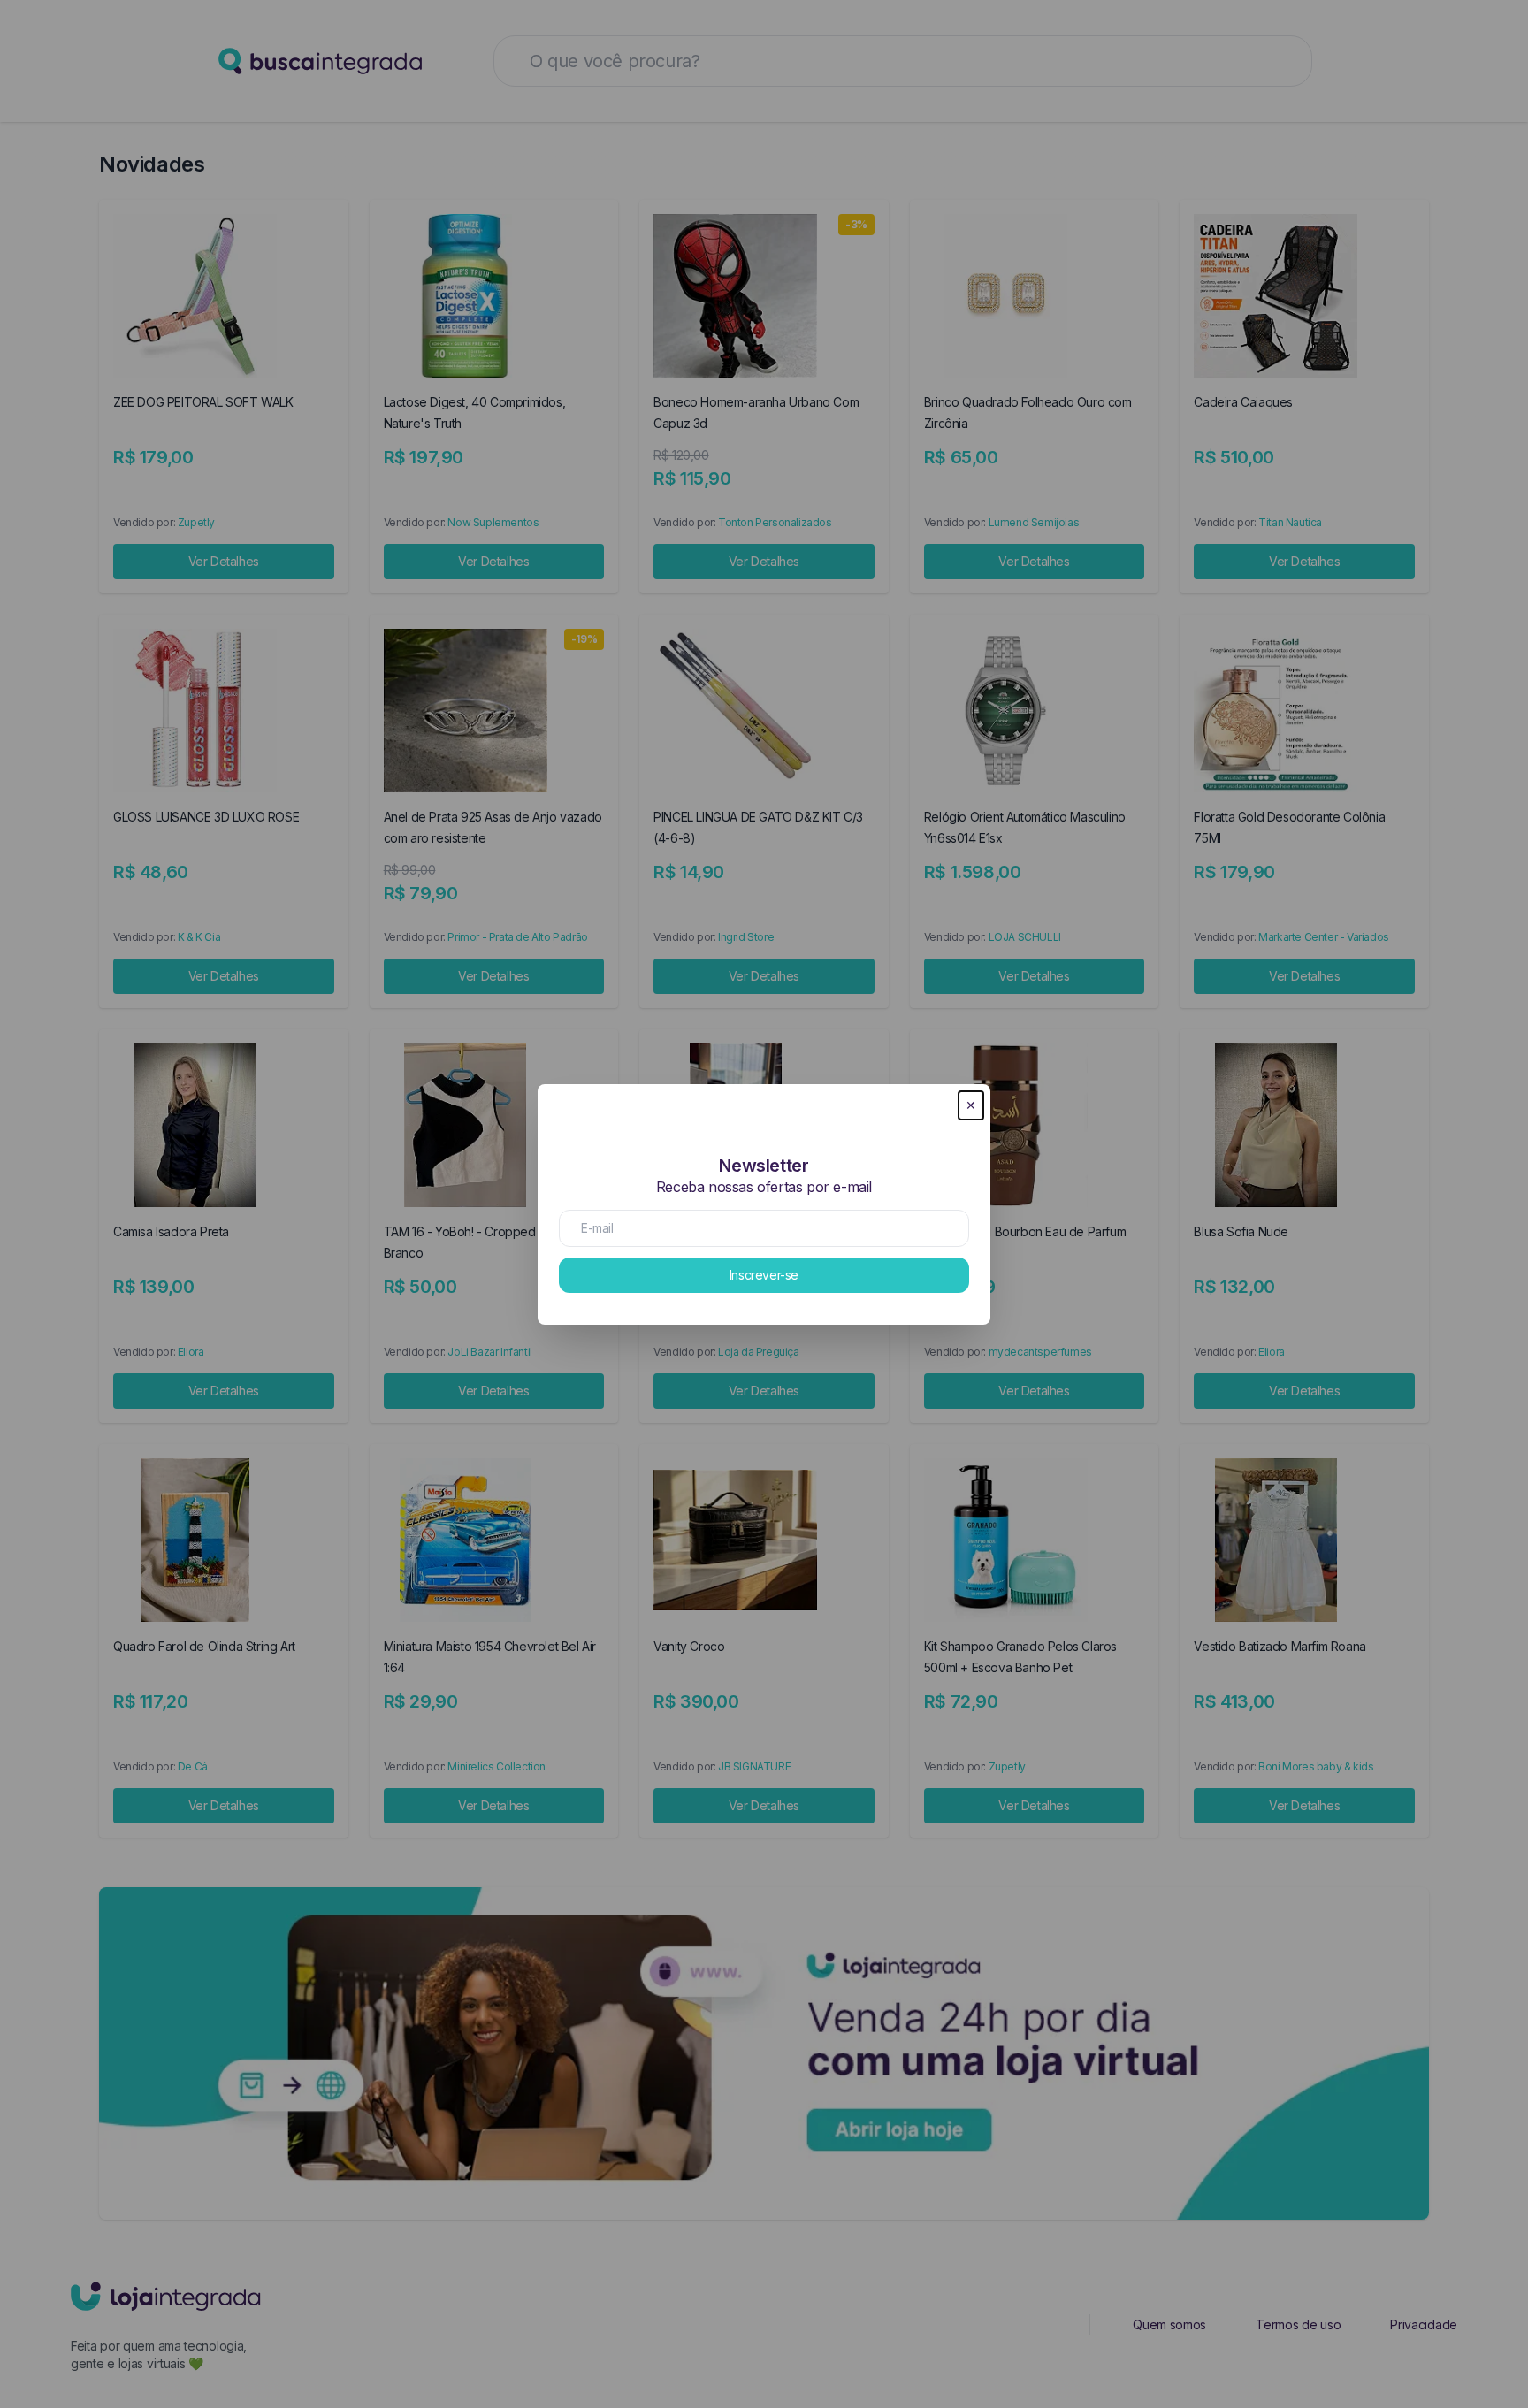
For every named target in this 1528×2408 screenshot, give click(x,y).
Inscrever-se (764, 1275)
